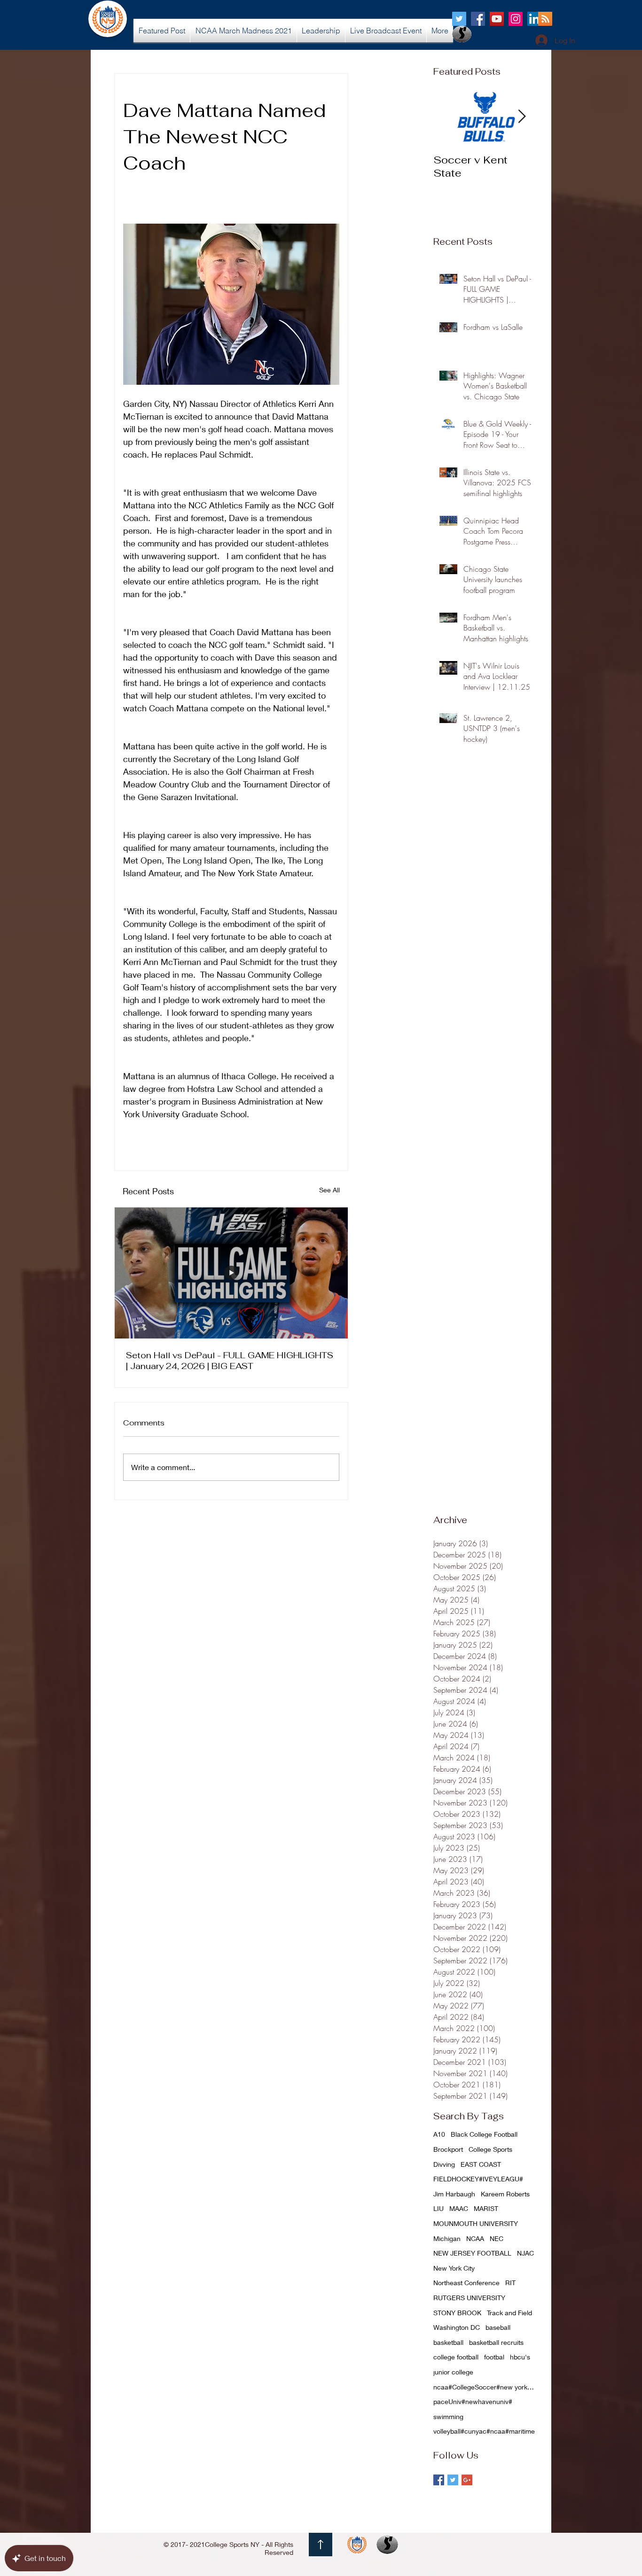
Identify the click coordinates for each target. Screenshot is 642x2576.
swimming (448, 2416)
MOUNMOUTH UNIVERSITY (476, 2223)
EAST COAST (481, 2164)
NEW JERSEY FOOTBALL (472, 2253)
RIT (510, 2283)
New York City (454, 2268)
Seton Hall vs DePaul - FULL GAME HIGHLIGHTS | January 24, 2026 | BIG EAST (230, 1361)
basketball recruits (496, 2342)
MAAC (459, 2208)
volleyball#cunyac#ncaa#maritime (484, 2431)
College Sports (490, 2149)
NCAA (475, 2238)
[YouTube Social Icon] (497, 19)
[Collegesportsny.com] (459, 19)
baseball (498, 2327)
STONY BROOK (457, 2313)
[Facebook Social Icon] (478, 19)
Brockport (448, 2149)
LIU (438, 2208)
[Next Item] (522, 117)
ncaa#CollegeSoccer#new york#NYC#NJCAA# (485, 2387)
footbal (494, 2357)
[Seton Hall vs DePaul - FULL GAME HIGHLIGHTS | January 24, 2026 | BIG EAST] (231, 1273)
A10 (439, 2134)
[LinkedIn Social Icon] (534, 19)
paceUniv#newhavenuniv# (473, 2401)
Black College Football (484, 2134)
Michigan (447, 2238)
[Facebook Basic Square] (439, 2480)
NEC (497, 2238)
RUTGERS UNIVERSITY (469, 2298)
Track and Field (509, 2313)
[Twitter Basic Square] (453, 2480)
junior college (453, 2372)
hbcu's (520, 2357)
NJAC (525, 2253)
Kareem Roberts (505, 2194)
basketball (448, 2342)
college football (456, 2357)
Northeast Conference (466, 2283)
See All (329, 1190)
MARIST (486, 2208)
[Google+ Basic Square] (467, 2480)
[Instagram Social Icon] (516, 19)
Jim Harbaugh (454, 2194)
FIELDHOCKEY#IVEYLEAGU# (478, 2179)
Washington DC (457, 2327)
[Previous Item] (448, 117)
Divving (444, 2164)
